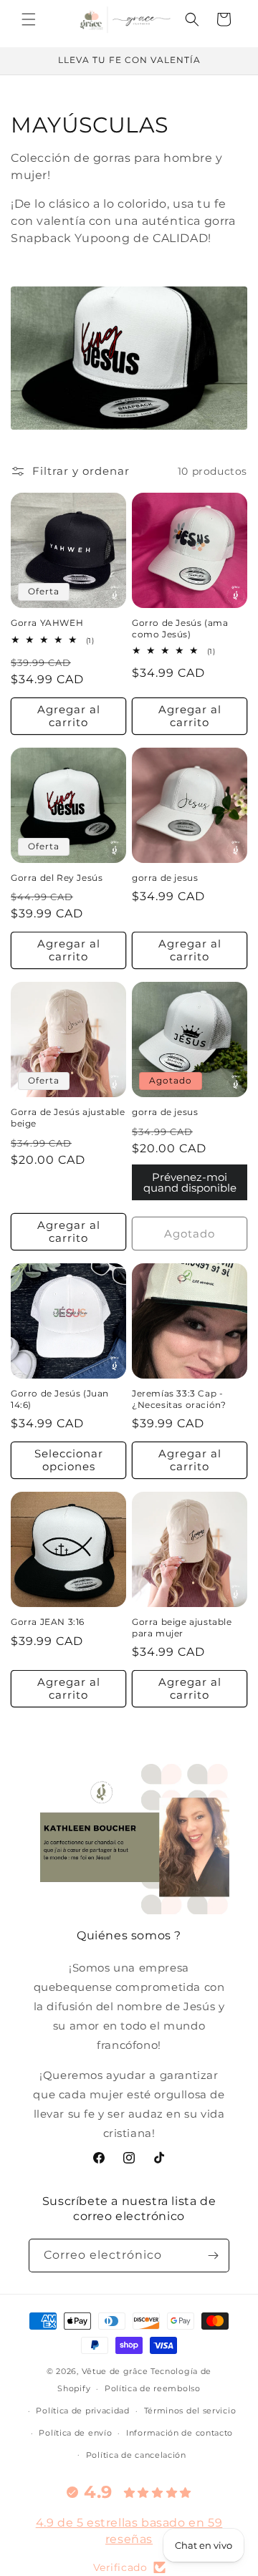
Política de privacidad (82, 2411)
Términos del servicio (190, 2411)
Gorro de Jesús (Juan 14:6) (60, 1399)
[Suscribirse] (213, 2256)
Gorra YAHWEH (47, 623)
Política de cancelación (136, 2455)
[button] (29, 19)
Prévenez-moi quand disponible (190, 1182)
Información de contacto (180, 2433)
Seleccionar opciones (69, 1460)
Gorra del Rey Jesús (57, 878)
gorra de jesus (165, 878)
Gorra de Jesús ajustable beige (68, 1118)
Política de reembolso (153, 2388)
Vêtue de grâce (116, 2371)
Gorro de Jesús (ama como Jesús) (180, 628)
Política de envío (75, 2433)
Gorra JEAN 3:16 (48, 1622)
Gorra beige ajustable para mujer (182, 1627)
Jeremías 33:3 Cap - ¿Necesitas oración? (179, 1399)
